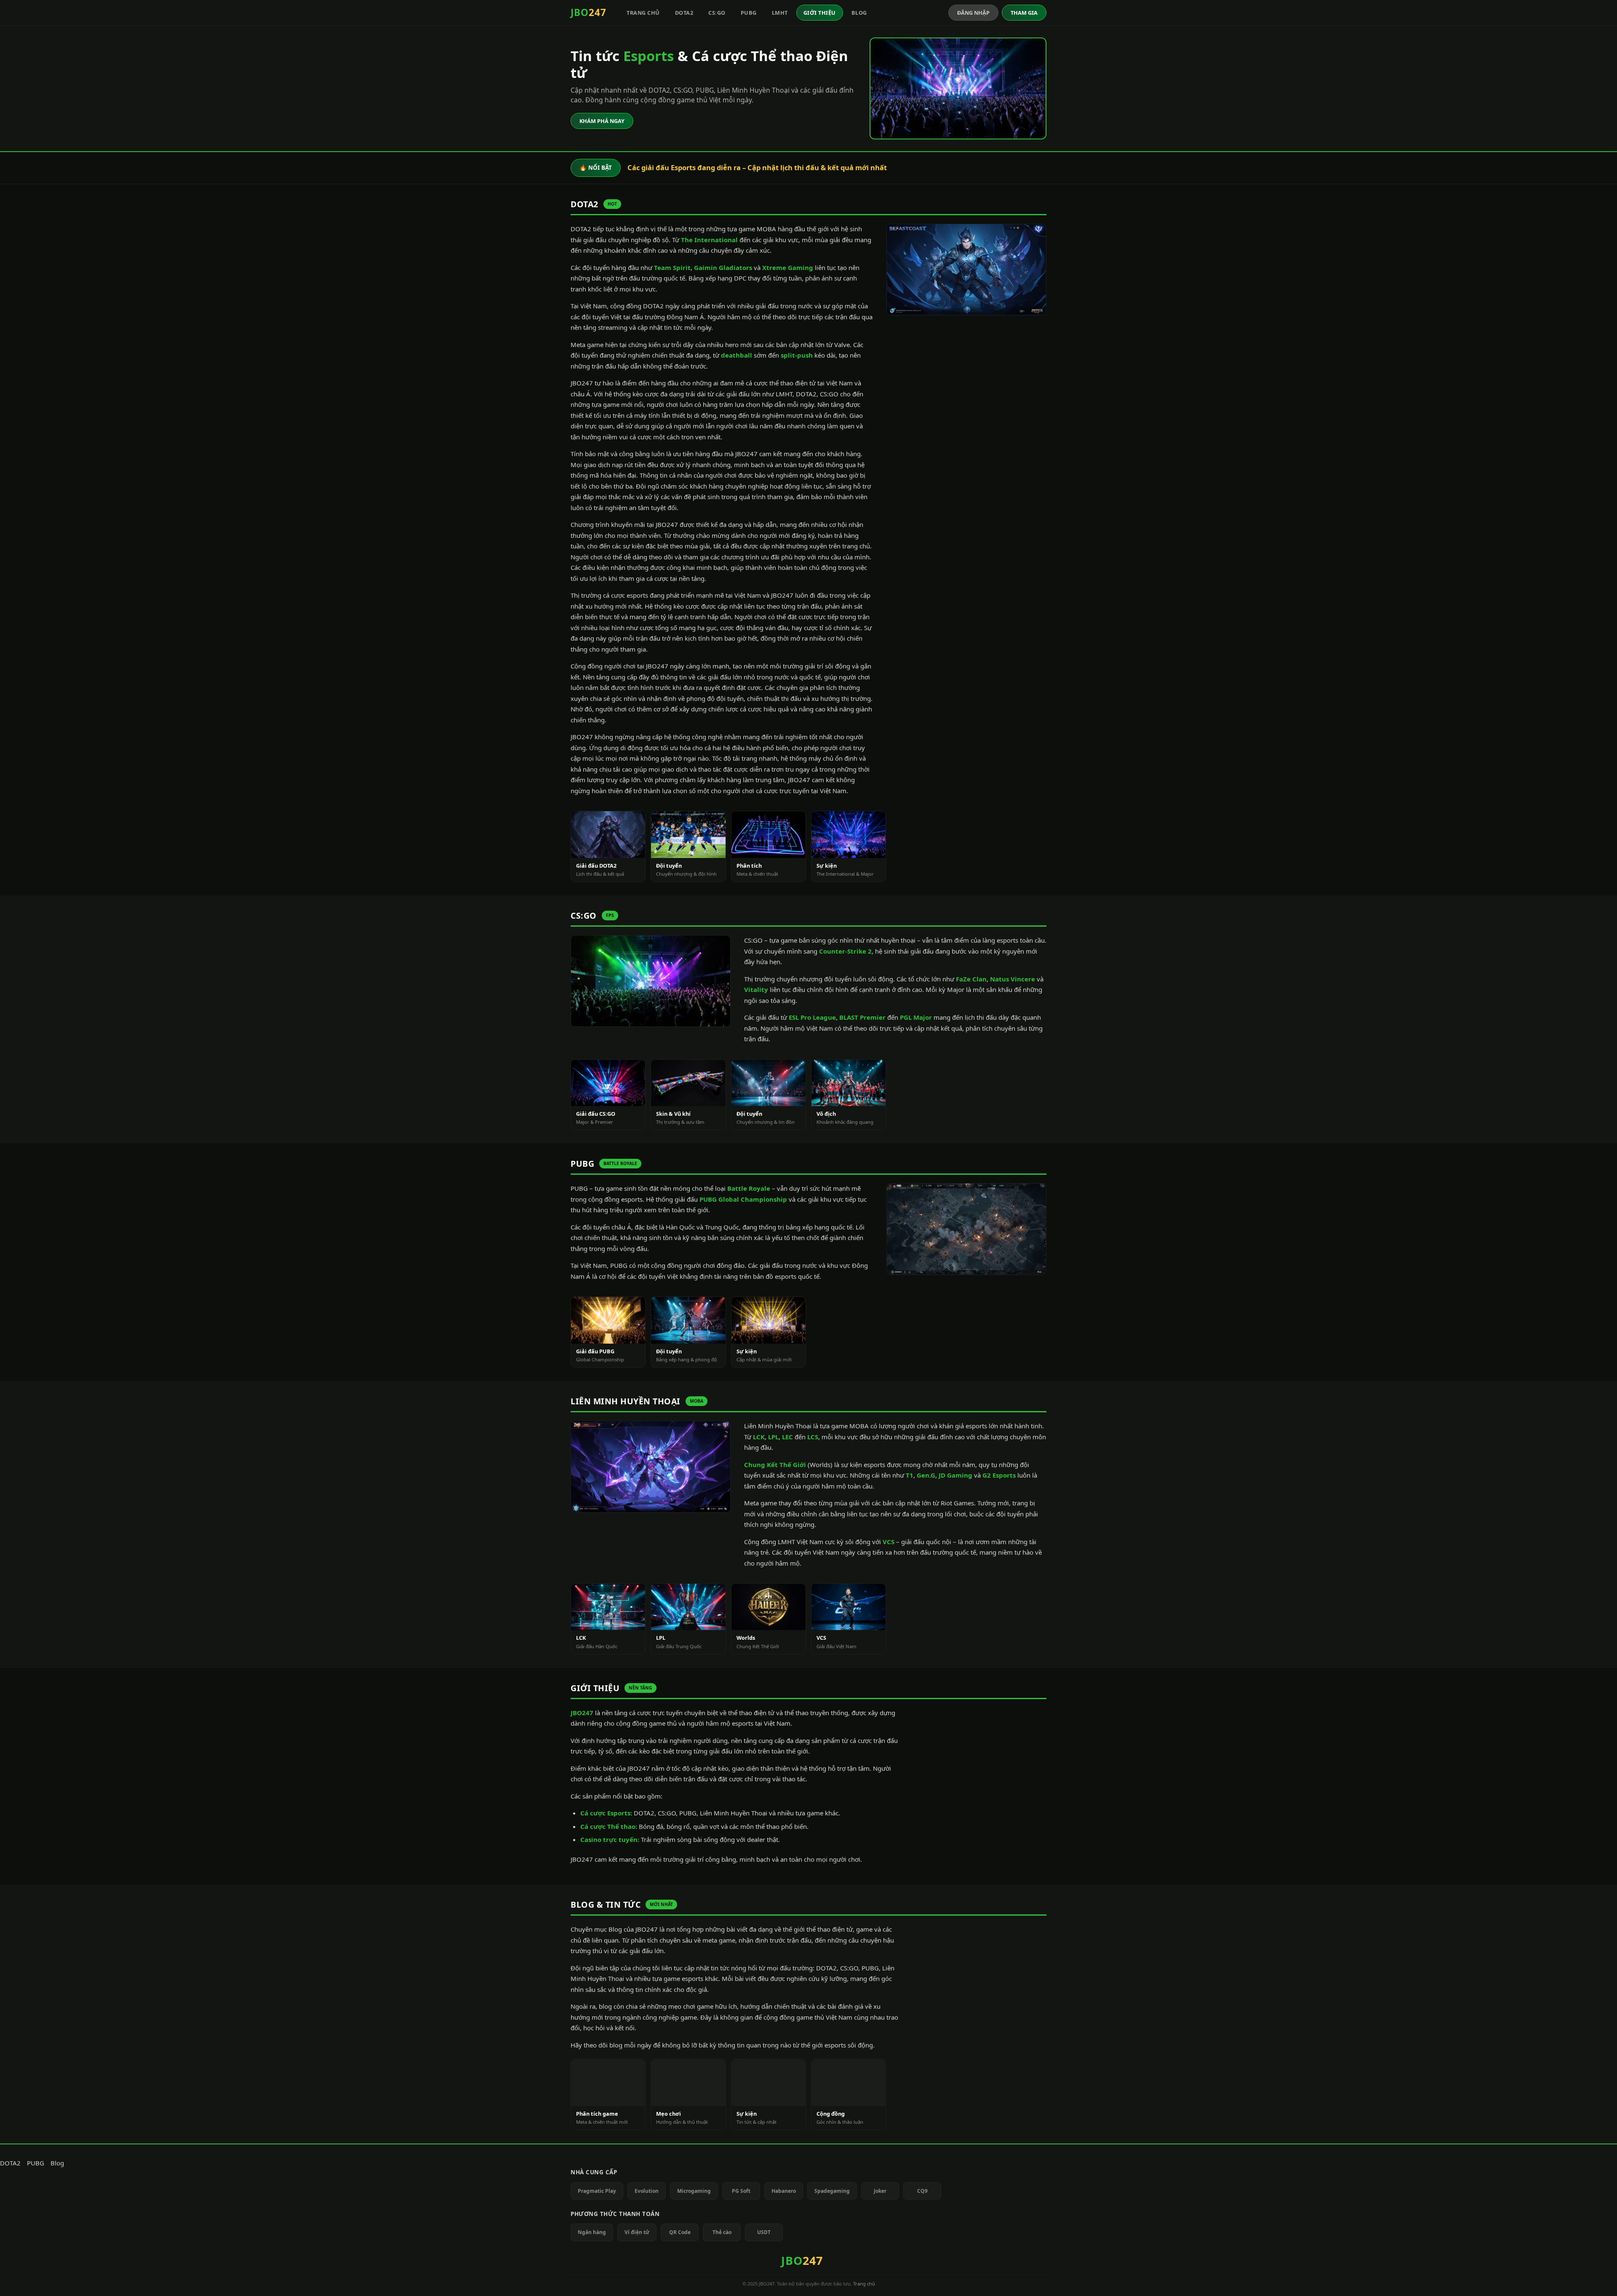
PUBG (749, 13)
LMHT (780, 13)
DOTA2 (684, 13)
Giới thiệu (820, 13)
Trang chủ (643, 13)
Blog (859, 13)
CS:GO (717, 13)
